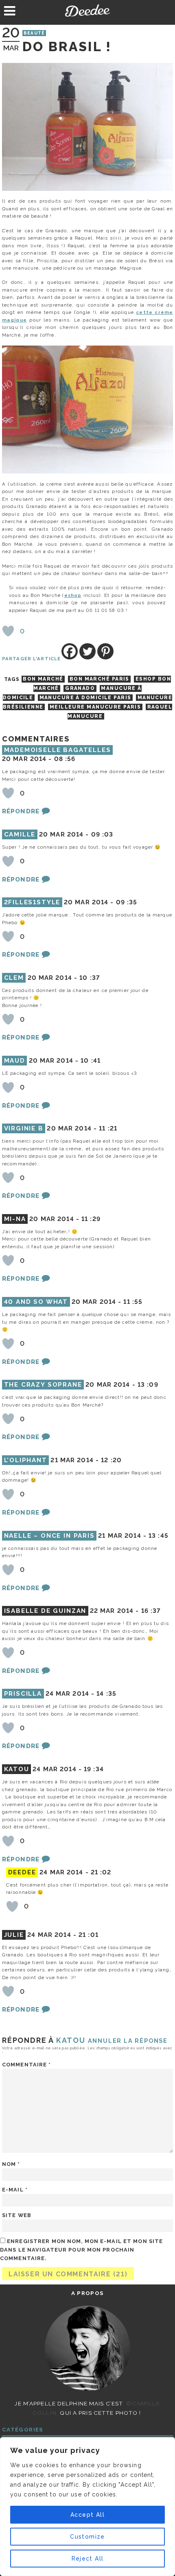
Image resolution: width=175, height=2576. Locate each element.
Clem (14, 978)
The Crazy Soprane (43, 1385)
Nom (11, 2164)
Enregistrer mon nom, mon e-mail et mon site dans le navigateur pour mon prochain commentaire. (81, 2250)
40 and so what (36, 1302)
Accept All (87, 2515)
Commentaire (27, 2065)
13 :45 (159, 1536)
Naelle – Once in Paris (49, 1536)
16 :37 (151, 1611)
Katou (71, 2040)
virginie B (24, 1128)
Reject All (88, 2559)
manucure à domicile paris (85, 698)
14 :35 (106, 1694)
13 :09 (148, 1385)
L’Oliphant (26, 1460)
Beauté (34, 33)
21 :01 (89, 1935)
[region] (87, 2507)
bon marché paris (100, 679)
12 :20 (111, 1460)
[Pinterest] (105, 651)
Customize (87, 2537)
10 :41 (91, 1061)
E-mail (15, 2190)
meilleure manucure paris (95, 707)
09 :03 (102, 834)
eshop (73, 595)
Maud (15, 1061)
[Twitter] (87, 651)
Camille (20, 834)
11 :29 (91, 1219)
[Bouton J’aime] (8, 631)
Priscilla (23, 1694)
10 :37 (90, 978)
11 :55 (133, 1302)
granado (80, 688)
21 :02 (101, 1872)
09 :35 (127, 902)
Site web (17, 2215)
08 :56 (65, 759)
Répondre (21, 811)
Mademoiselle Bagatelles (58, 750)
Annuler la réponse (128, 2041)
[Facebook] (70, 651)
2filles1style (32, 902)
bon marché (43, 679)
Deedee (87, 11)
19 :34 (94, 1769)
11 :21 (108, 1128)
